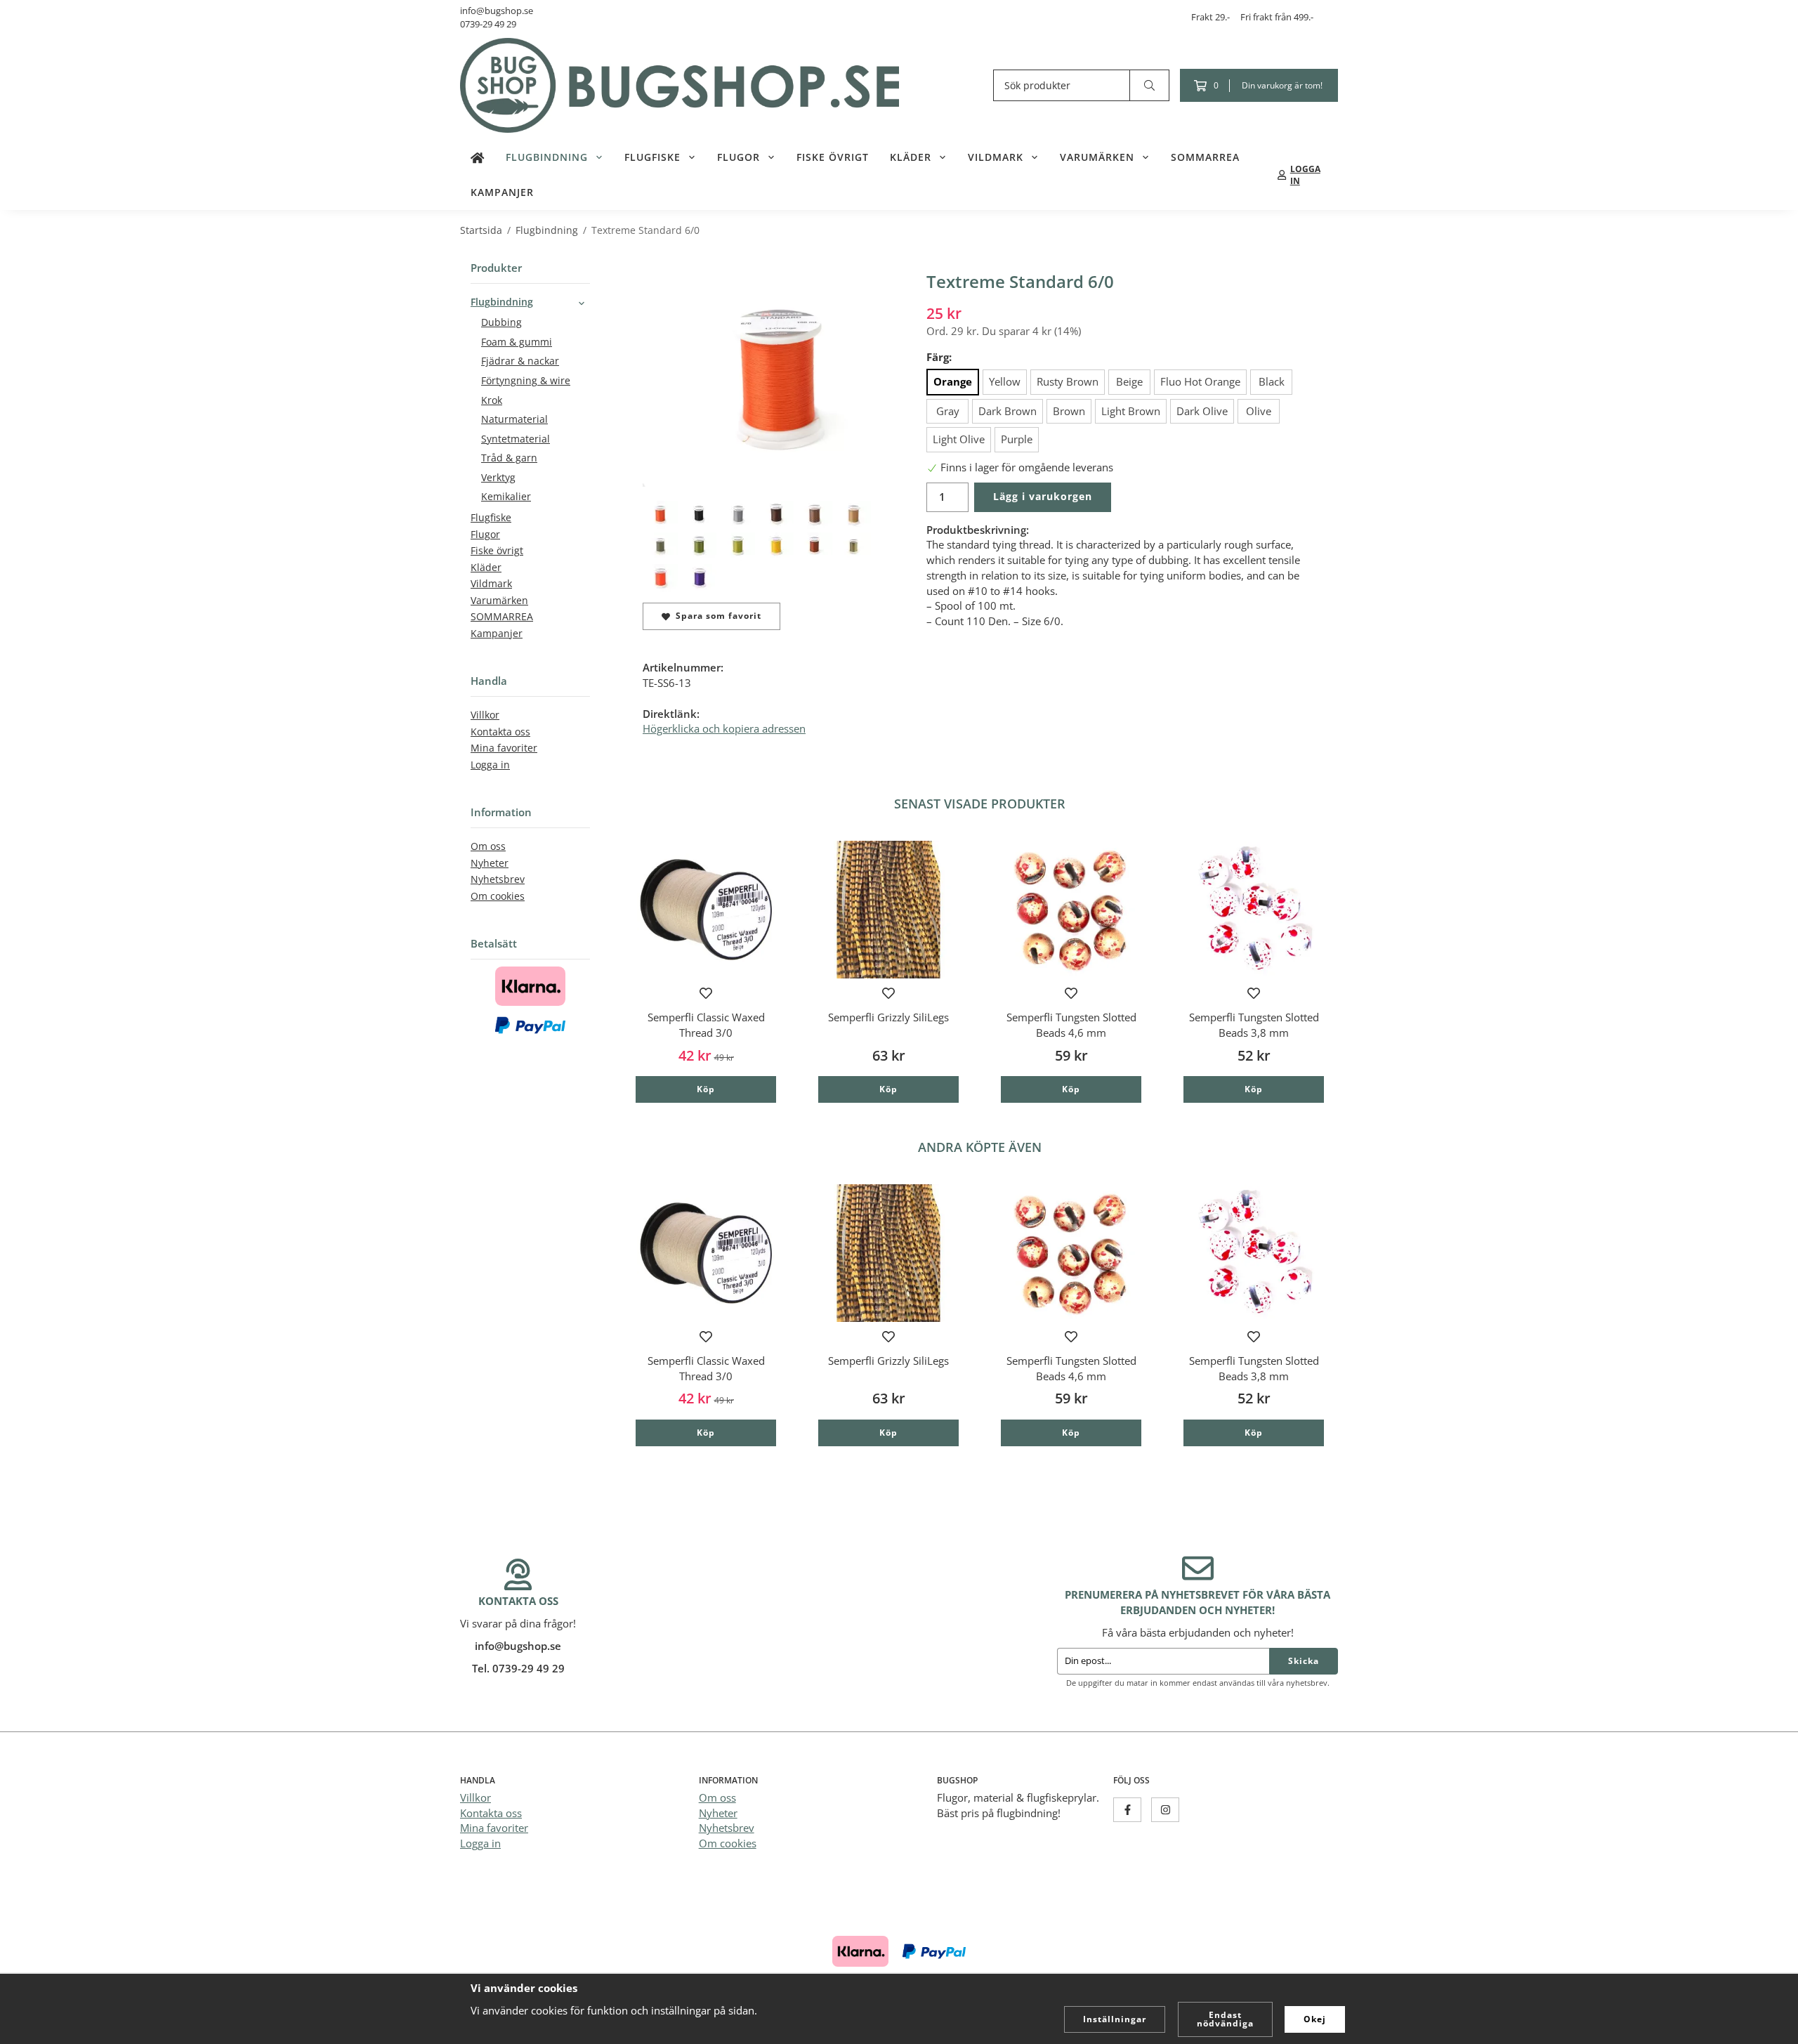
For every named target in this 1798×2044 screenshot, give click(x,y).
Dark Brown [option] (1008, 411)
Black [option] (1272, 381)
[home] (478, 157)
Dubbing (501, 322)
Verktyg (498, 478)
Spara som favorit (716, 616)
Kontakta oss (500, 732)
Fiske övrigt (833, 157)
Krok (492, 400)
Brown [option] (1069, 411)
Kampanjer (502, 192)
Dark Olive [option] (1202, 411)
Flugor (739, 157)
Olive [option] (1259, 411)
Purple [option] (1017, 439)
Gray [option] (948, 411)
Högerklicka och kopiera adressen (724, 728)
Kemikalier (506, 497)
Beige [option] (1129, 381)
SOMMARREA (1205, 157)
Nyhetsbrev (498, 879)
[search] (1150, 85)
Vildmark (996, 157)
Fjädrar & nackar (520, 361)
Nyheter (490, 863)
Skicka (1304, 1661)
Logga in (490, 765)
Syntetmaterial (516, 439)
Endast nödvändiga (1225, 2019)
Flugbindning (547, 157)
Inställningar (1115, 2019)
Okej (1315, 2019)
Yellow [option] (1005, 381)
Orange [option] (953, 381)
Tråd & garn (509, 458)
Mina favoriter (504, 748)
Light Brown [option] (1131, 411)
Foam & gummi (517, 342)
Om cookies (498, 896)
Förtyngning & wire (526, 381)
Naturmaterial (514, 419)
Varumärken (1097, 157)
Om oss (488, 846)
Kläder (911, 157)
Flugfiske (652, 157)
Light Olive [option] (959, 439)
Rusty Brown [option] (1068, 381)
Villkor (485, 715)
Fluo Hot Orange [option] (1200, 381)
